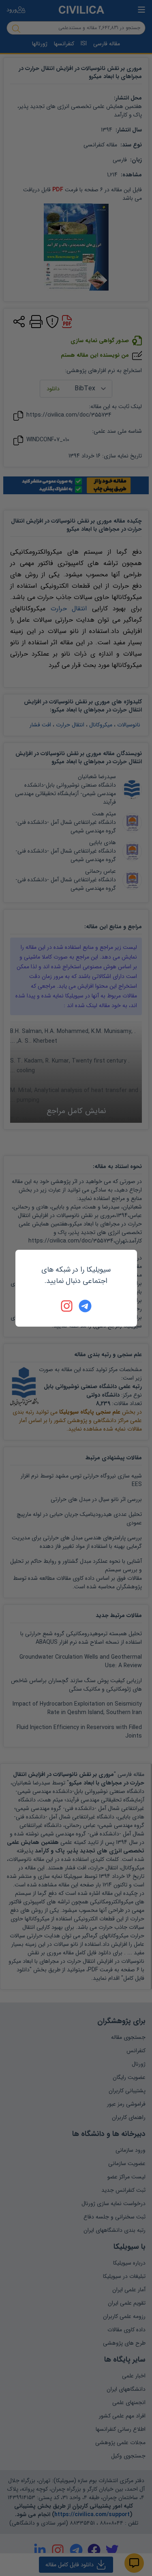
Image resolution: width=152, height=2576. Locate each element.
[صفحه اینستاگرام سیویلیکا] (67, 1306)
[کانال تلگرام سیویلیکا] (85, 1306)
